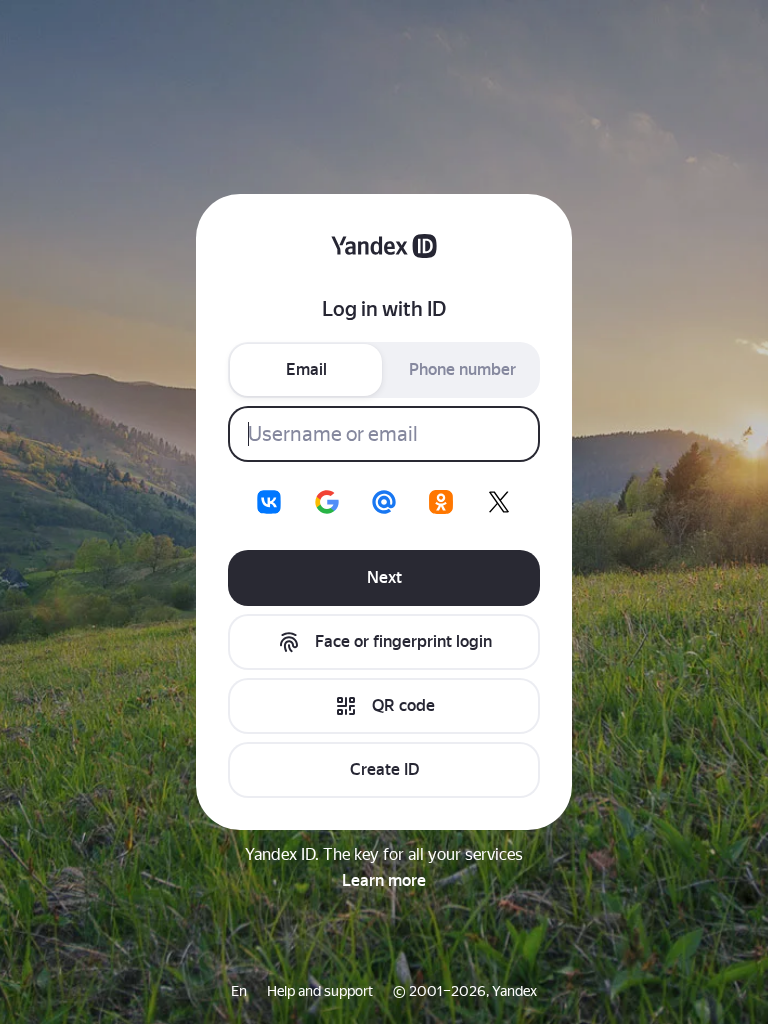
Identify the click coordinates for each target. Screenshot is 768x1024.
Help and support (320, 991)
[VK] (269, 502)
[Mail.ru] (384, 502)
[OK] (441, 502)
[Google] (327, 502)
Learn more (384, 880)
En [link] (239, 991)
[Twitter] (499, 502)
